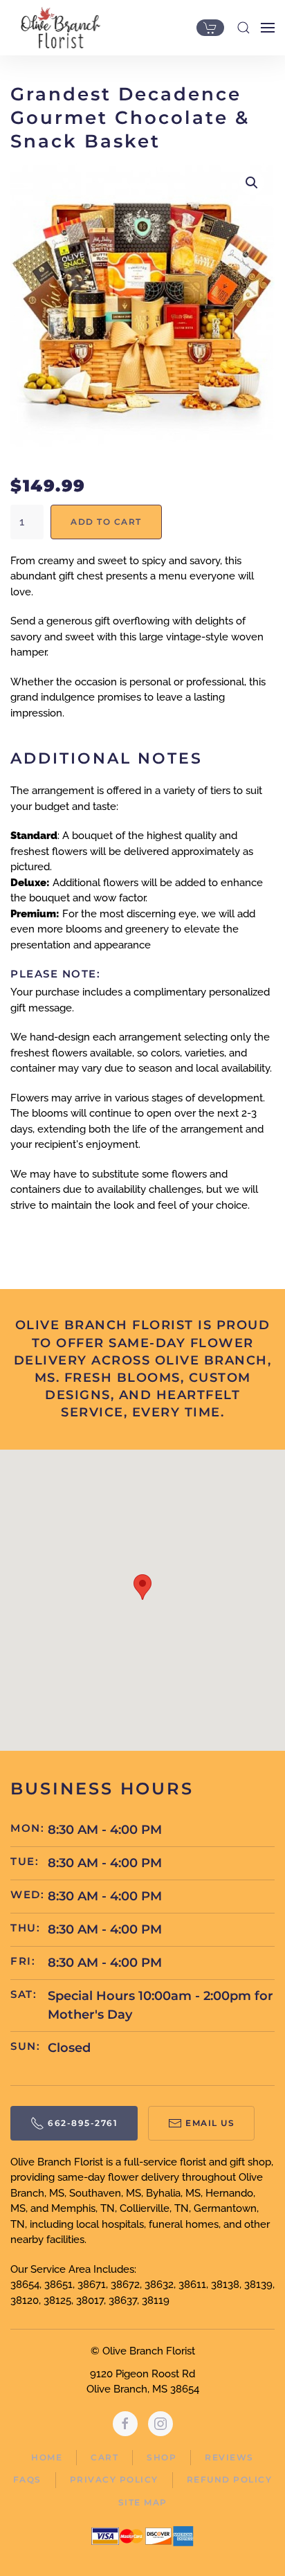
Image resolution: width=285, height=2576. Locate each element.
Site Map (143, 2502)
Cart (104, 2457)
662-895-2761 (83, 2123)
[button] (243, 28)
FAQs (27, 2479)
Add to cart (106, 522)
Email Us (210, 2123)
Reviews (229, 2457)
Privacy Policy (114, 2479)
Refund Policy (230, 2479)
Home (47, 2457)
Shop (162, 2457)
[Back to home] (57, 28)
